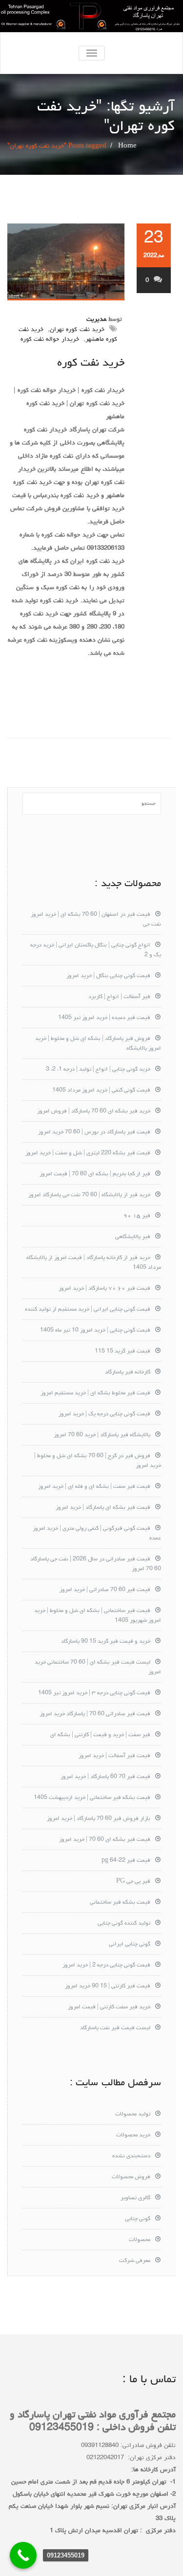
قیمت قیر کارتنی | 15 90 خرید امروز (108, 1986)
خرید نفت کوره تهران (77, 330)
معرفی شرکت (135, 2261)
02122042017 (105, 2458)
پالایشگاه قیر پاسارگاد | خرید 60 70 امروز (102, 1435)
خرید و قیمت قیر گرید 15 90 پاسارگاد (106, 1642)
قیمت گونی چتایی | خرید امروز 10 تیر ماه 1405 (95, 1331)
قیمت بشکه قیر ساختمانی (120, 1903)
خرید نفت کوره (91, 363)
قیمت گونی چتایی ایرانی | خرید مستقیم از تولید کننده (88, 1310)
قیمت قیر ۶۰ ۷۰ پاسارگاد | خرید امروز (104, 1289)
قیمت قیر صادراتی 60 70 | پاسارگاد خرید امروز (95, 1714)
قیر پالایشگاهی (133, 1237)
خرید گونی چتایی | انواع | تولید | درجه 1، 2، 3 (98, 1070)
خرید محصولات (133, 2135)
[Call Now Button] (23, 2555)
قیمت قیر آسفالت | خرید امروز (114, 1756)
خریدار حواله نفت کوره (50, 340)
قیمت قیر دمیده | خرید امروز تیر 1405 (104, 1018)
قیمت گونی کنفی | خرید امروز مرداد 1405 (101, 1091)
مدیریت (96, 320)
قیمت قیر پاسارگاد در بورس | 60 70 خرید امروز (94, 1132)
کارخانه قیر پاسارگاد (128, 1372)
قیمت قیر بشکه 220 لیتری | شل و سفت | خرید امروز (88, 1153)
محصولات (140, 2240)
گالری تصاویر (135, 2198)
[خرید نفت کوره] (66, 262)
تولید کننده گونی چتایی (124, 1924)
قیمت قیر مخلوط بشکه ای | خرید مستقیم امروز (95, 1393)
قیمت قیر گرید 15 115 (122, 1352)
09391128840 (100, 2446)
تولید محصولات (133, 2114)
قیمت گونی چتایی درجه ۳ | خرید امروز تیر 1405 (94, 1693)
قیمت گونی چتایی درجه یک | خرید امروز (104, 1414)
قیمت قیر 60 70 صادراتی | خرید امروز (105, 1590)
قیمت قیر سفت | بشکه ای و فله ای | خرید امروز (94, 1487)
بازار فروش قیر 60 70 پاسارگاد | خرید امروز (99, 1819)
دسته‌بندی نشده (131, 2156)
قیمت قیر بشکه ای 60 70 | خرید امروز (105, 1840)
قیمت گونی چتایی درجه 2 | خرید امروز (106, 1965)
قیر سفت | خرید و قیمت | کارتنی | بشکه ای (100, 1735)
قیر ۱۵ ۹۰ (137, 1216)
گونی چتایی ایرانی (130, 1945)
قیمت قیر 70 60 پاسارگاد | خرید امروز (105, 1777)
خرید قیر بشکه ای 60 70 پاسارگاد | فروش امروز (94, 1112)
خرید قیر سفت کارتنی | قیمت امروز (109, 2007)
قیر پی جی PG (133, 1882)
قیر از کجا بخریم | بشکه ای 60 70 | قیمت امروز (95, 1174)
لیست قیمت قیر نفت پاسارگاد (115, 2028)
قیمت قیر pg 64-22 (126, 1861)
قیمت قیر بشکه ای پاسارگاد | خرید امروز (103, 1508)
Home (127, 146)
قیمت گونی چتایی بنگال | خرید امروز (108, 976)
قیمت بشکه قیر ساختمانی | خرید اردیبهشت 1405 (92, 1798)
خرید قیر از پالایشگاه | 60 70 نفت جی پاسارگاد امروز (89, 1195)
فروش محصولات (131, 2177)
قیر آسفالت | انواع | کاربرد (119, 997)
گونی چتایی (138, 2219)
